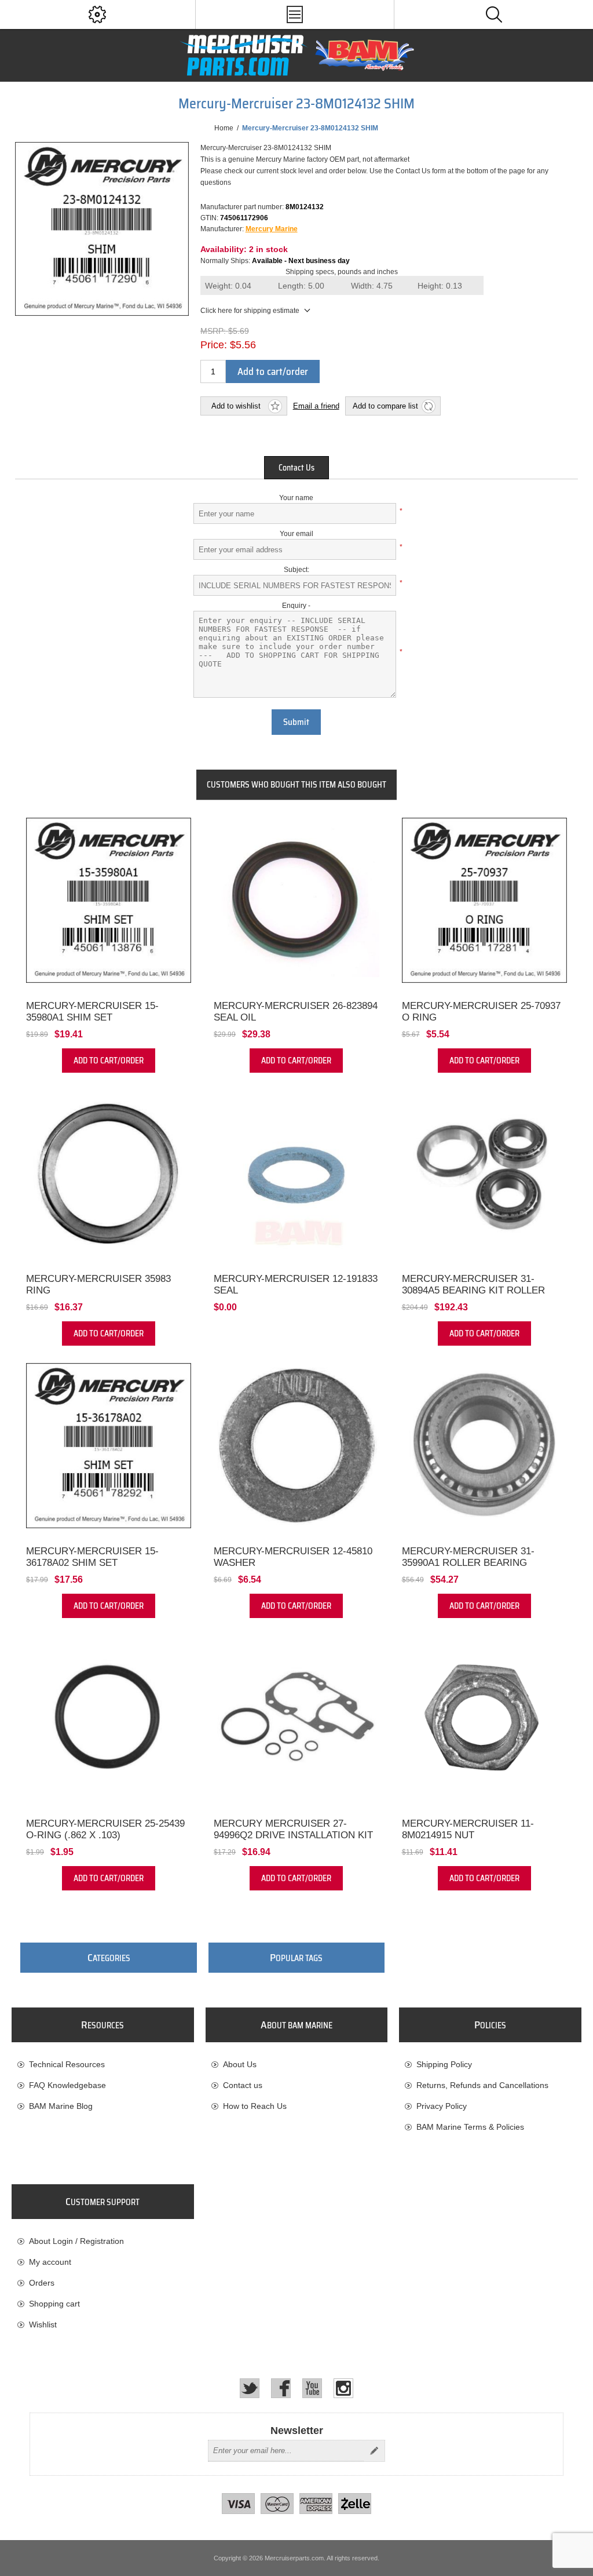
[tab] (296, 468)
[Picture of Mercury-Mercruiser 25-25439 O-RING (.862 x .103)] (109, 1718)
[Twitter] (250, 2388)
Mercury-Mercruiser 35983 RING (98, 1285)
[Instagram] (343, 2388)
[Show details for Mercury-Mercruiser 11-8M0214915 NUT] (484, 1718)
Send (374, 2451)
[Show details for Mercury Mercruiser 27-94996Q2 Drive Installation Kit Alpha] (296, 1718)
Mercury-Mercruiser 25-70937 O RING (481, 1012)
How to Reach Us (255, 2106)
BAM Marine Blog (61, 2106)
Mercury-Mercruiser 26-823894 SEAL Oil (296, 1012)
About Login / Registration (76, 2241)
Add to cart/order (273, 371)
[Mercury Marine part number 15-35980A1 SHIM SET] (109, 900)
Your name (296, 498)
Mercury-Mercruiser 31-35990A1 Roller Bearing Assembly (468, 1563)
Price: (214, 345)
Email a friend (316, 406)
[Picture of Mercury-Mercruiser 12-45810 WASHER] (296, 1446)
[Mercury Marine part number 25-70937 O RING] (484, 900)
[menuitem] (103, 2064)
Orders (42, 2283)
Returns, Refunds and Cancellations (482, 2085)
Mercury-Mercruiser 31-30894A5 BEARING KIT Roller (473, 1285)
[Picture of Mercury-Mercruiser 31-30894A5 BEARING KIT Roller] (484, 1173)
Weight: (228, 286)
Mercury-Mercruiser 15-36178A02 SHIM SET (92, 1557)
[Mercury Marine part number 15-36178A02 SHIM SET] (109, 1446)
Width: (372, 286)
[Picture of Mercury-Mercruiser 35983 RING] (109, 1173)
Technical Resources (67, 2064)
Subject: (296, 570)
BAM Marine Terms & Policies (470, 2127)
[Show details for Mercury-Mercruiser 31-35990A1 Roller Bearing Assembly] (484, 1446)
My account (50, 2262)
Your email (296, 534)
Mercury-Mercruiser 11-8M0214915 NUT (468, 1829)
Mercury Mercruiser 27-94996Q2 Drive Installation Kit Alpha (293, 1835)
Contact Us (296, 468)
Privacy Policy (442, 2106)
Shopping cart (54, 2304)
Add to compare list (385, 406)
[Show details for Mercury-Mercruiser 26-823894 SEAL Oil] (296, 900)
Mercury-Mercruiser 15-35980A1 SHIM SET (92, 1012)
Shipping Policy (444, 2064)
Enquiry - (296, 606)
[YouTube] (312, 2388)
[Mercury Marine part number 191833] (296, 1173)
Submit (296, 722)
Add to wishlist (236, 406)
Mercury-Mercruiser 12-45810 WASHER (293, 1557)
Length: (301, 286)
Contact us (243, 2085)
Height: (440, 286)
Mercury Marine (272, 229)
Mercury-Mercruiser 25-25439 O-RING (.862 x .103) (105, 1829)
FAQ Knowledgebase (67, 2085)
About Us (240, 2064)
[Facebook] (281, 2388)
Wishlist (43, 2324)
